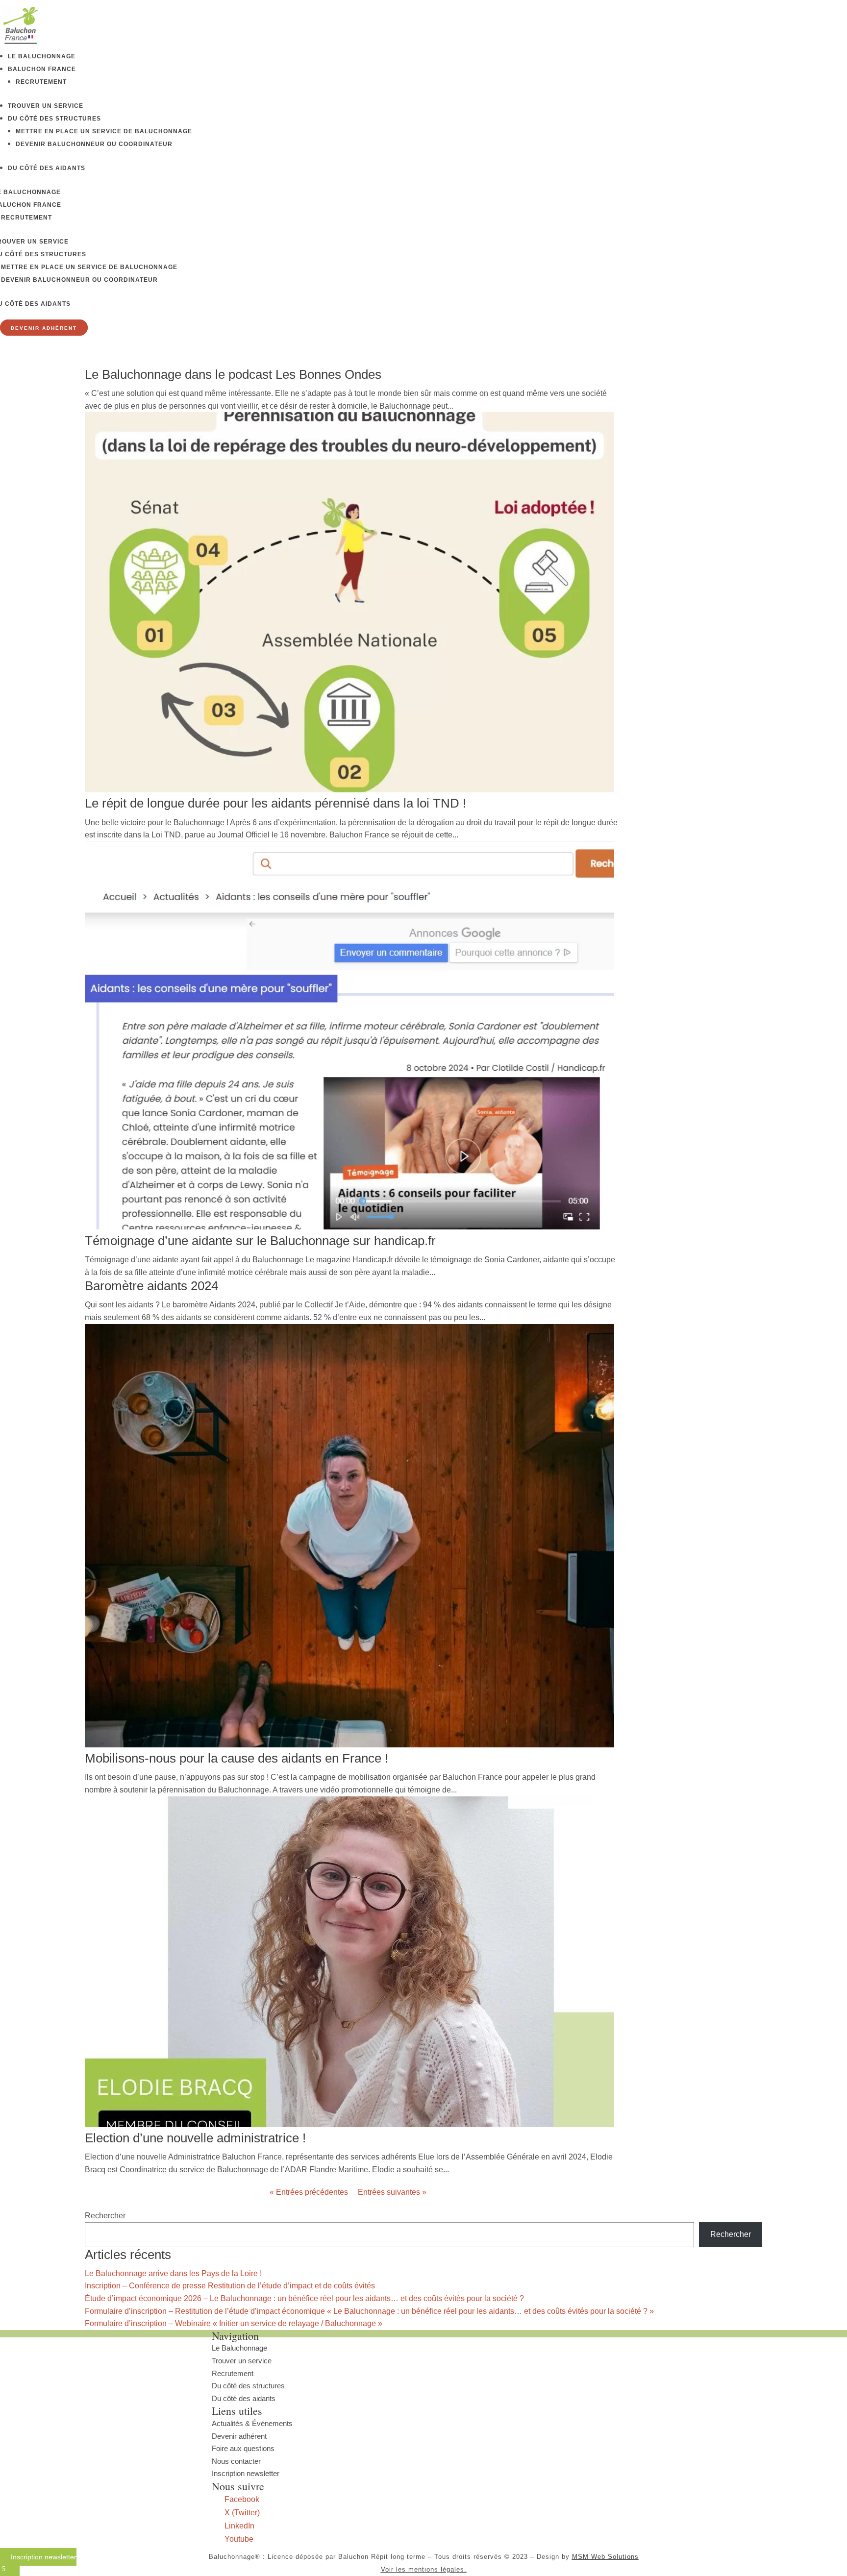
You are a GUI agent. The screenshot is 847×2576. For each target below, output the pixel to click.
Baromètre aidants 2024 (151, 1286)
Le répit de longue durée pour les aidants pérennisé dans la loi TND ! (275, 803)
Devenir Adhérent (44, 328)
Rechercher (105, 2216)
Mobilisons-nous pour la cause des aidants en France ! (237, 1758)
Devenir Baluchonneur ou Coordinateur (94, 144)
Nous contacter (236, 2461)
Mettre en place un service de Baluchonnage (104, 131)
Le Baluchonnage (42, 56)
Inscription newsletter (246, 2473)
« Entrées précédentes (309, 2192)
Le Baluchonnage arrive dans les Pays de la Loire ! (173, 2273)
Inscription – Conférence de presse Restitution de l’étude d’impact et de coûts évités (230, 2286)
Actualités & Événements (252, 2423)
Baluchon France (42, 69)
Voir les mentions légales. (424, 2569)
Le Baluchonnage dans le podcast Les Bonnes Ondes (233, 374)
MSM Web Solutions (605, 2557)
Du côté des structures (54, 119)
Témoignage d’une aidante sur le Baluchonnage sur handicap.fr (260, 1241)
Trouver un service (46, 106)
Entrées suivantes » (392, 2192)
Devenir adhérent (239, 2436)
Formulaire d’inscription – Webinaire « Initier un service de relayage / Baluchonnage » (234, 2323)
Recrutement (41, 82)
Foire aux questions (243, 2448)
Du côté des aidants (47, 168)
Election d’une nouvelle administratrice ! (195, 2138)
